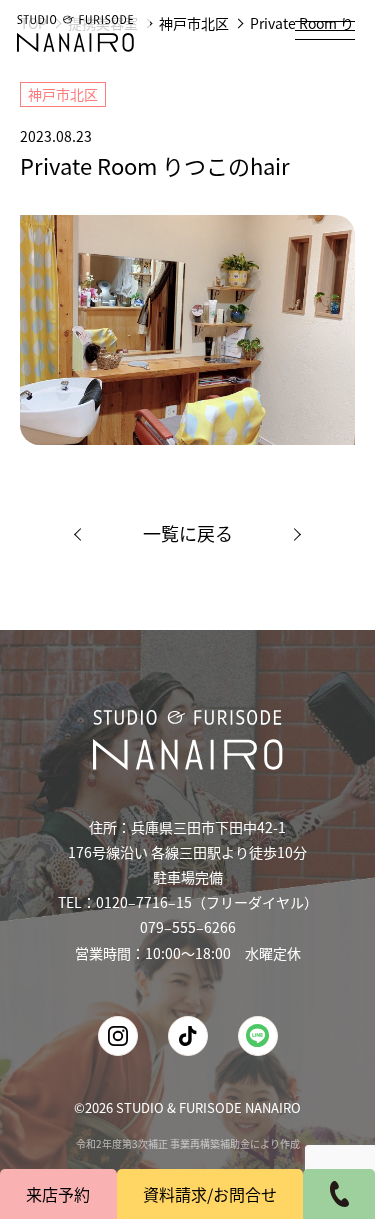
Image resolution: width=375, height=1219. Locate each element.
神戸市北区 (63, 94)
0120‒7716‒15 (144, 902)
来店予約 (58, 1194)
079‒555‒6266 (188, 927)
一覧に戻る (188, 533)
